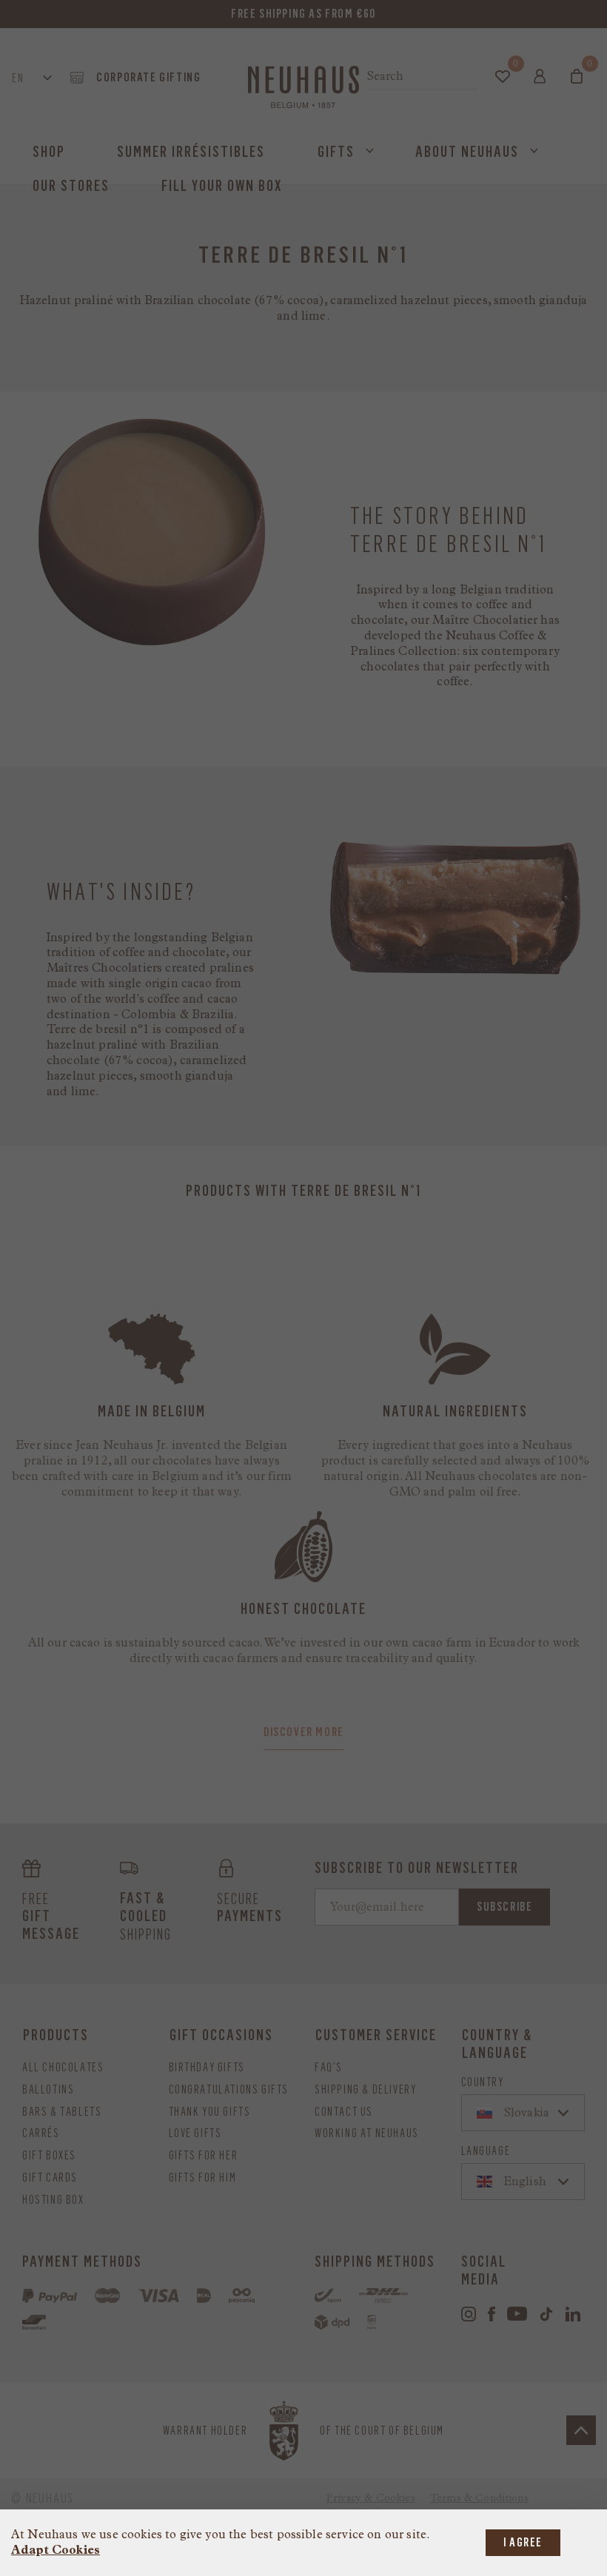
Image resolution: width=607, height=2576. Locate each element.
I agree (523, 2542)
